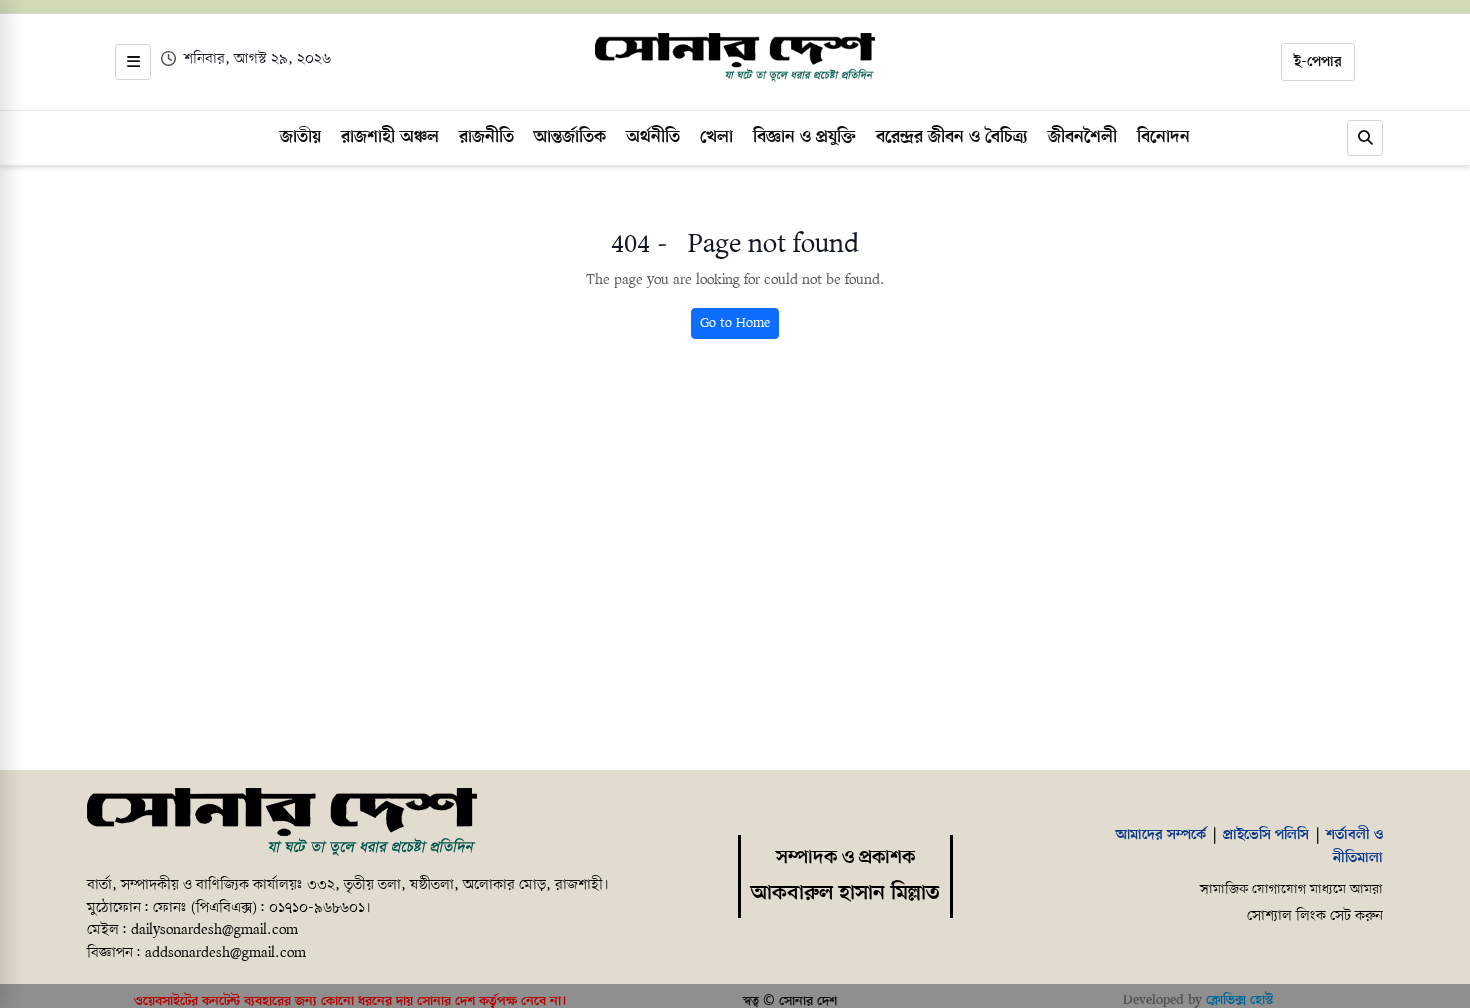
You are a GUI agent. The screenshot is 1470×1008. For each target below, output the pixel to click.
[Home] (282, 823)
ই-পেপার (1318, 62)
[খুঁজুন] (1365, 138)
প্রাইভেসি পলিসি (1266, 835)
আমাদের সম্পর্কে (1161, 835)
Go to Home (735, 323)
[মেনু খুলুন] (133, 62)
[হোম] (735, 58)
